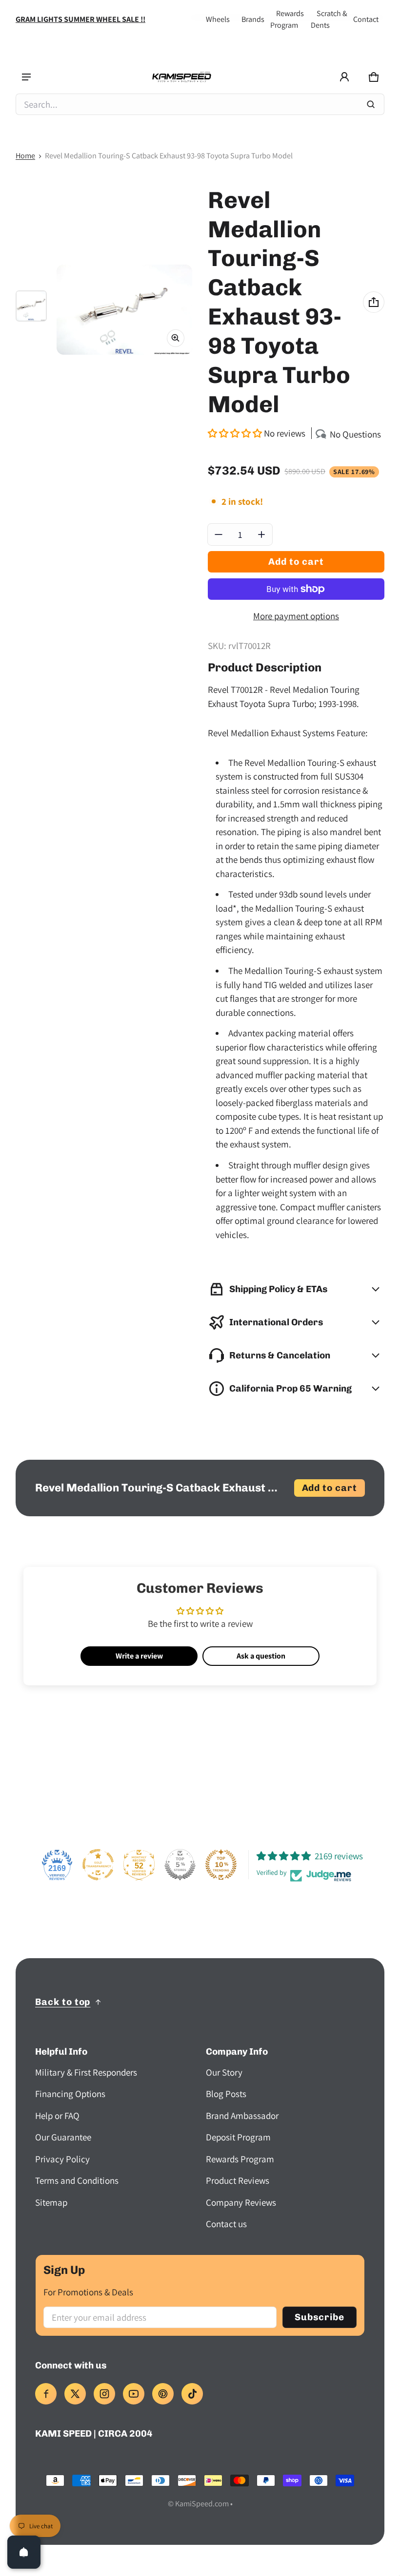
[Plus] (261, 534)
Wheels (218, 19)
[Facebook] (46, 2394)
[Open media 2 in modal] (124, 310)
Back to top (63, 2002)
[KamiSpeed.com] (181, 77)
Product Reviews (238, 2180)
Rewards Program (240, 2159)
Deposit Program (238, 2137)
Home (25, 156)
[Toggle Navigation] (26, 77)
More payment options (296, 616)
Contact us (226, 2224)
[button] (374, 77)
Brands (253, 19)
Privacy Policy (62, 2159)
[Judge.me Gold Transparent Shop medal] (98, 1865)
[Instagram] (104, 2394)
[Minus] (219, 534)
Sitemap (51, 2202)
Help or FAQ (57, 2116)
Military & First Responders (86, 2072)
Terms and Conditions (77, 2180)
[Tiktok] (192, 2394)
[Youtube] (134, 2394)
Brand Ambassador (242, 2116)
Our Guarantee (63, 2137)
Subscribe (320, 2317)
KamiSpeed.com (202, 2504)
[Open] (24, 2552)
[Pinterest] (163, 2394)
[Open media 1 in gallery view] (31, 306)
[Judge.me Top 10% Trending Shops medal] (221, 1865)
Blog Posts (226, 2094)
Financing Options (70, 2094)
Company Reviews (241, 2202)
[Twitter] (75, 2394)
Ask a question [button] (261, 1656)
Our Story (224, 2072)
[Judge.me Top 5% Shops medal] (180, 1865)
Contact (366, 19)
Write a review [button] (139, 1656)
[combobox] (200, 104)
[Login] (344, 77)
